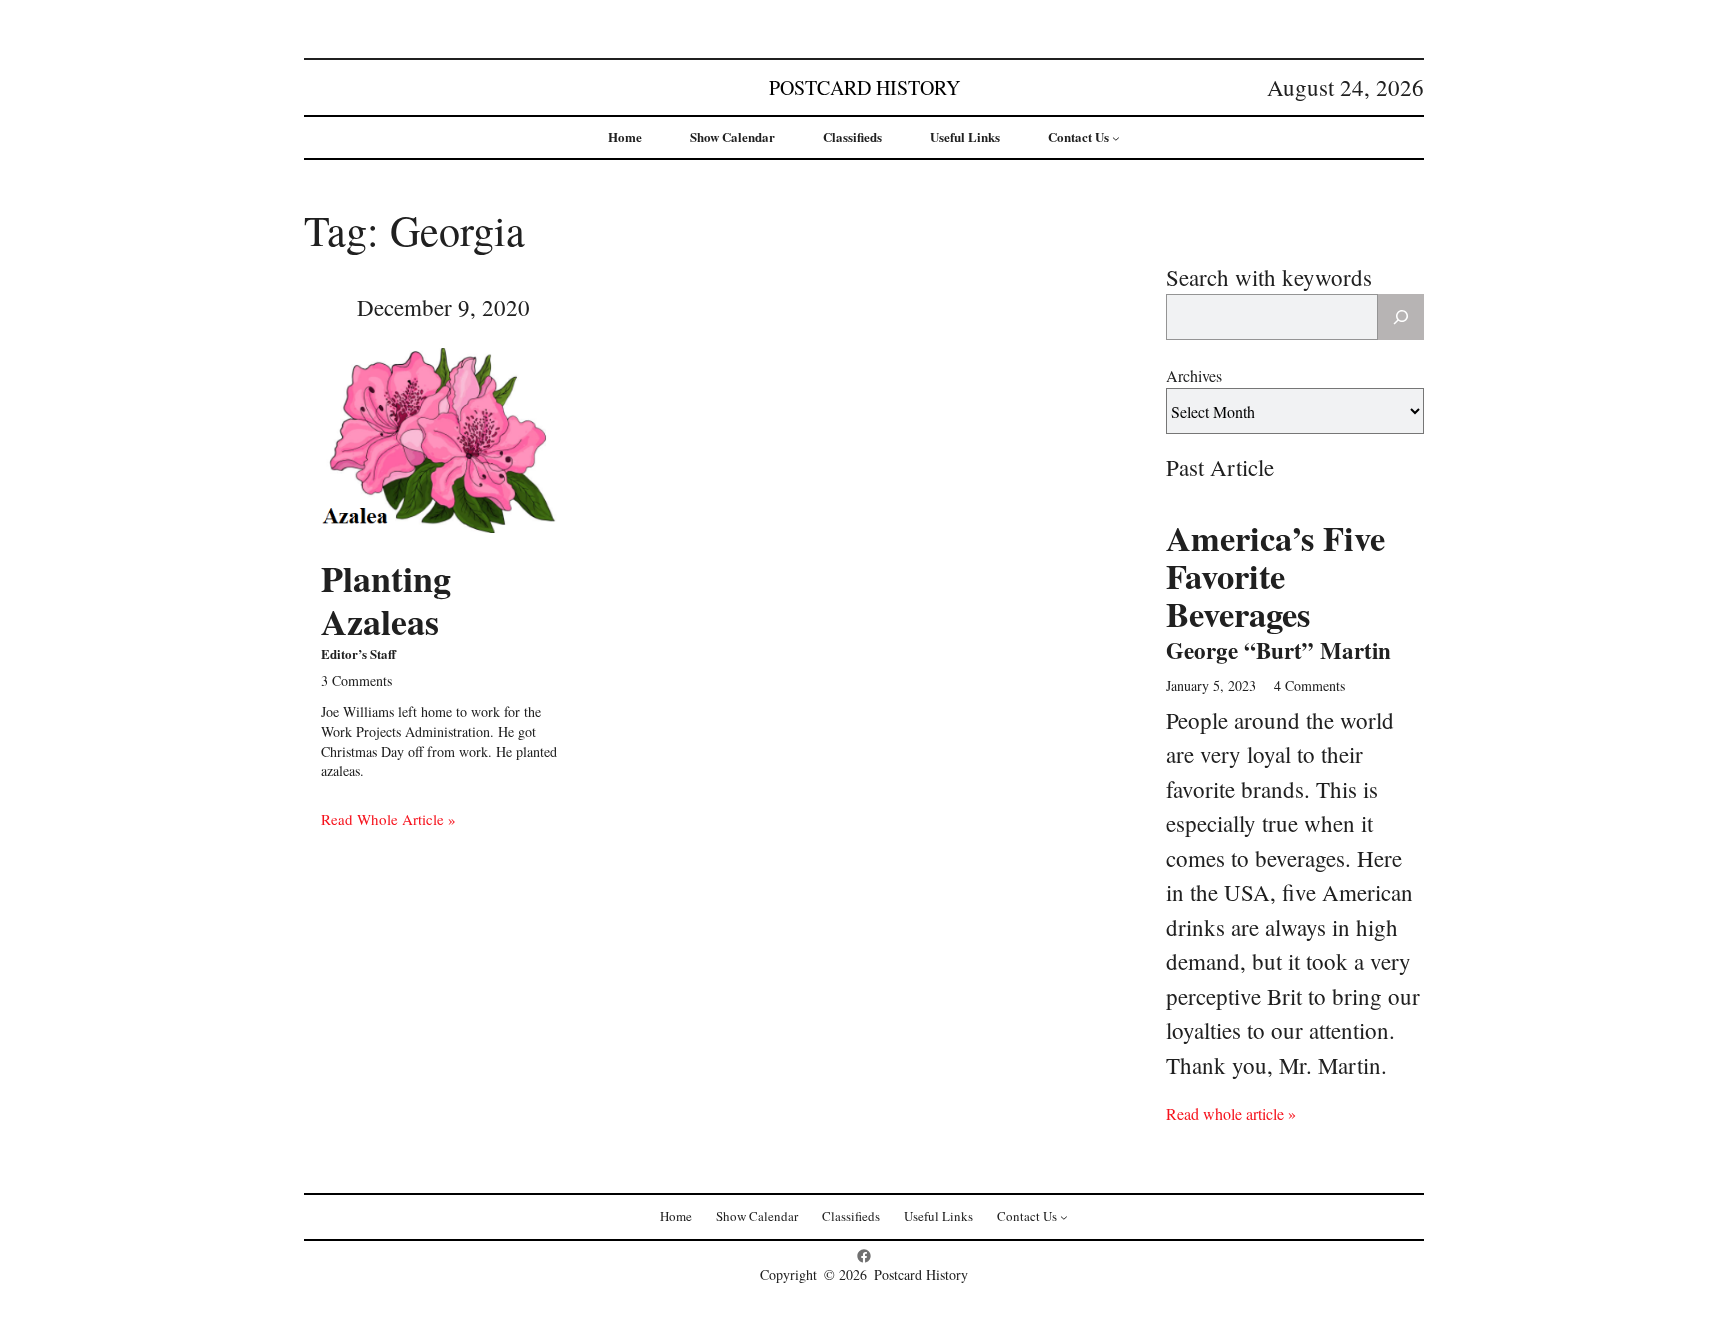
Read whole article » (1231, 1113)
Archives (1194, 375)
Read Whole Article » (388, 819)
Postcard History (864, 87)
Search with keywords (1269, 277)
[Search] (1401, 317)
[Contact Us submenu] (1116, 138)
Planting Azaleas (386, 600)
